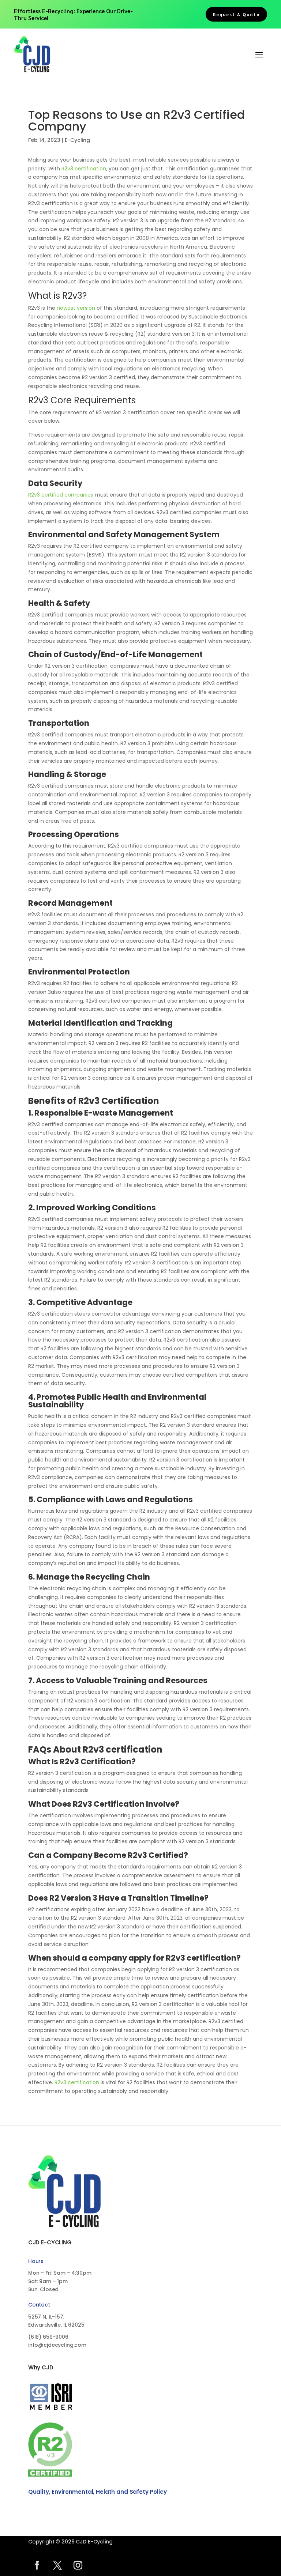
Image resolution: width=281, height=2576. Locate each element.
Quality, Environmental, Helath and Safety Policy (98, 2492)
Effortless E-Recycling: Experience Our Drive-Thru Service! (73, 14)
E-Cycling (77, 140)
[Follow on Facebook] (37, 2565)
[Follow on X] (57, 2565)
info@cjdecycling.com (57, 2345)
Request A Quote (236, 14)
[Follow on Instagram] (78, 2565)
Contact (39, 2305)
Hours (36, 2261)
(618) (48, 2337)
